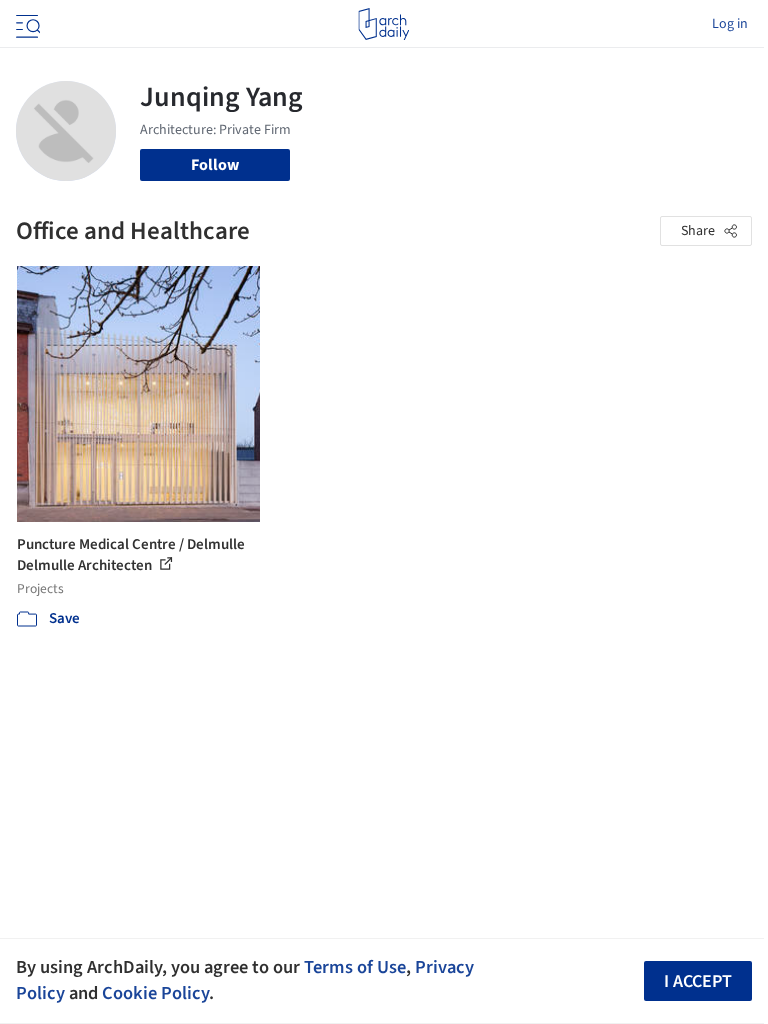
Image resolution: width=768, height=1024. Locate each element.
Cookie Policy (155, 993)
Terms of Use (355, 967)
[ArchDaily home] (383, 24)
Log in (730, 24)
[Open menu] (26, 24)
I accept (698, 981)
